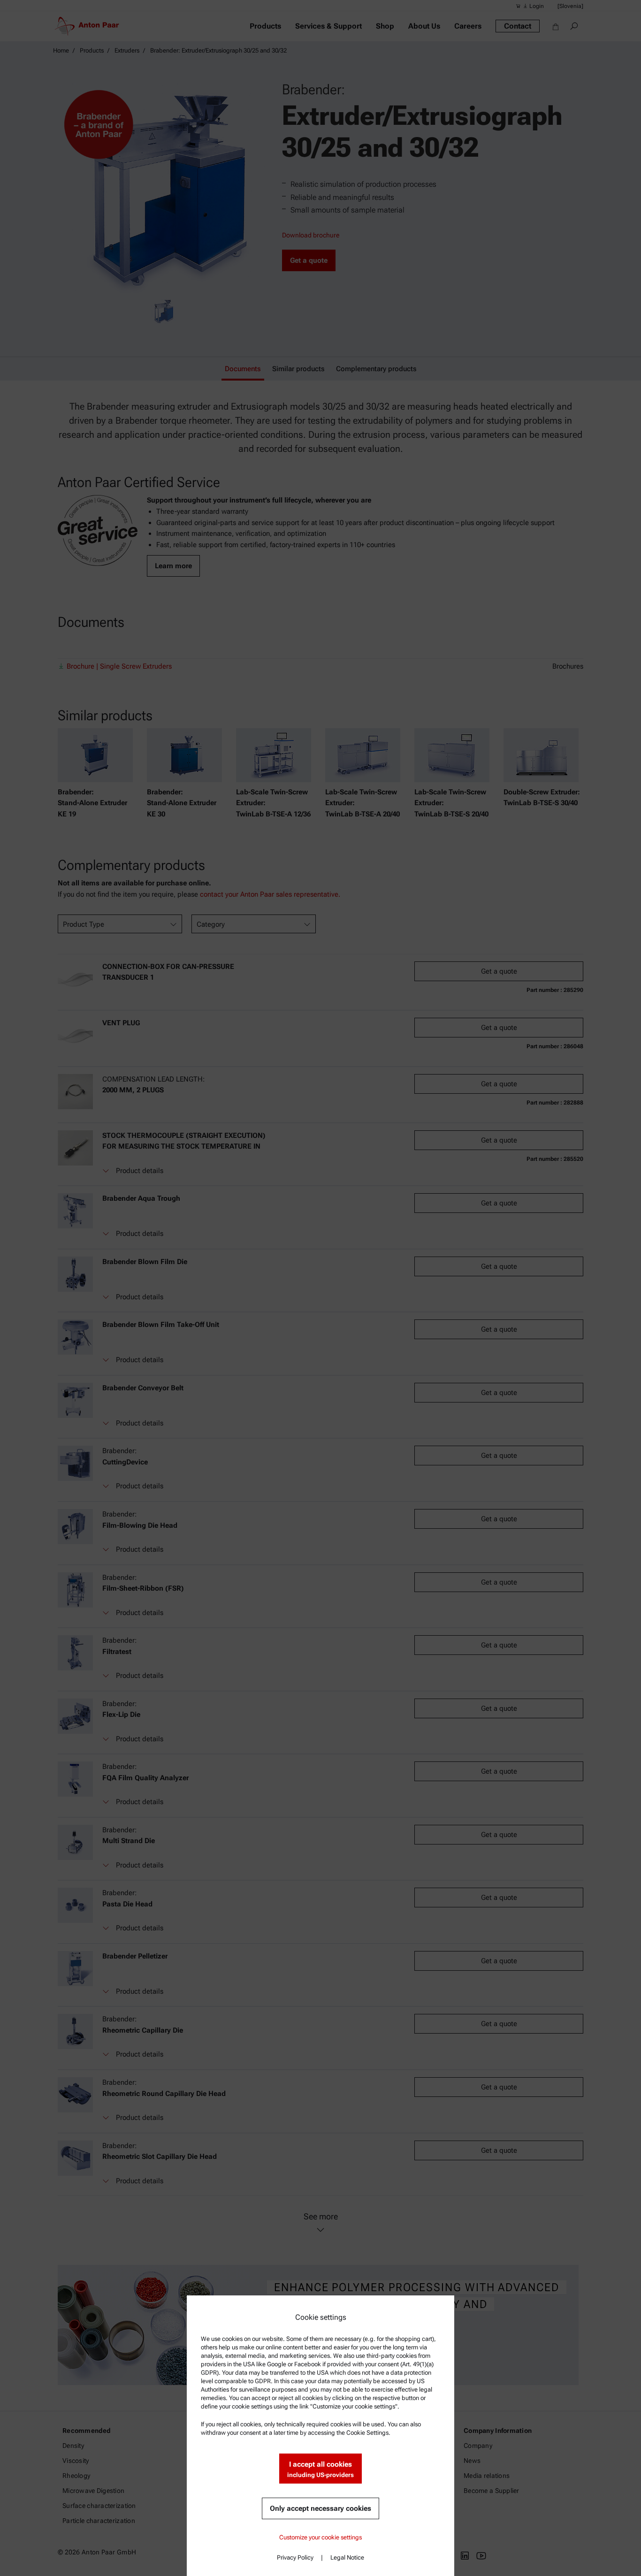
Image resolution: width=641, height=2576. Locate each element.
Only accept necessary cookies (320, 2508)
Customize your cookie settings (320, 2537)
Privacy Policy (295, 2557)
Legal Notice (347, 2557)
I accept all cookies (320, 2469)
